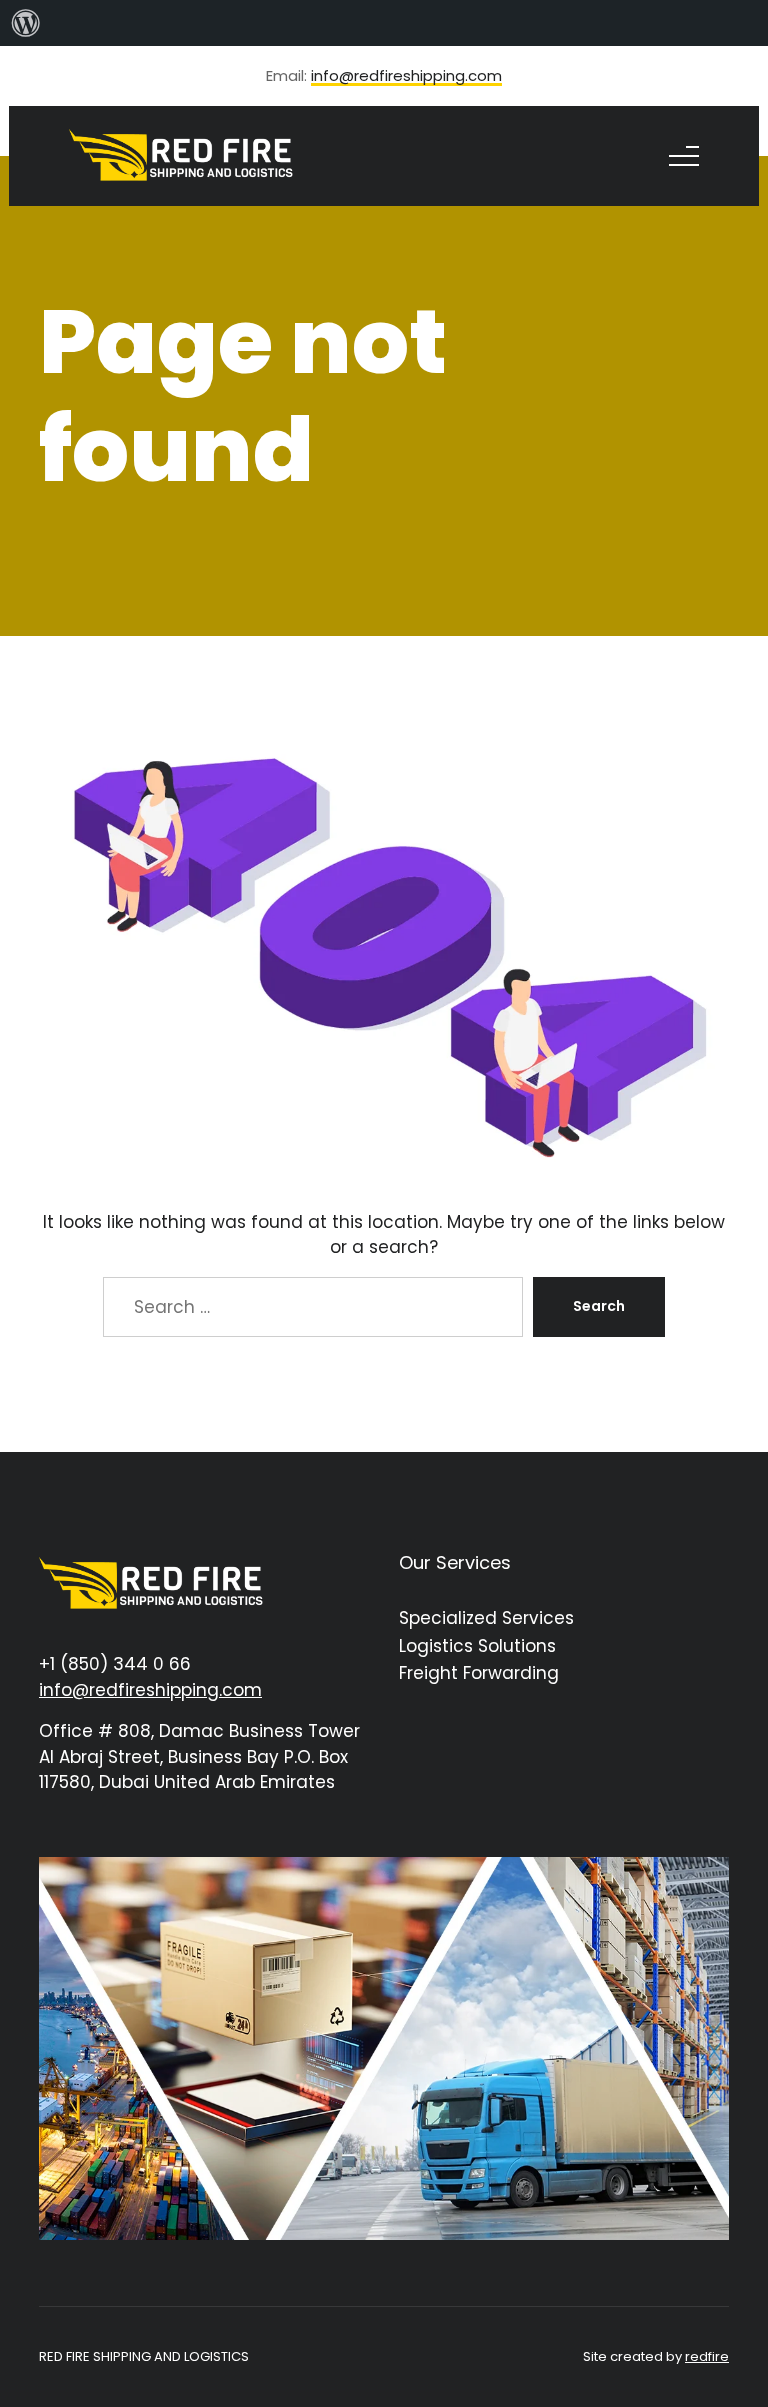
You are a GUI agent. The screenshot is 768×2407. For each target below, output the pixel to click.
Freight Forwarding (479, 1673)
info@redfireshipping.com (406, 77)
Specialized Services (486, 1618)
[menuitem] (26, 23)
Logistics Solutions (477, 1646)
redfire (707, 2356)
